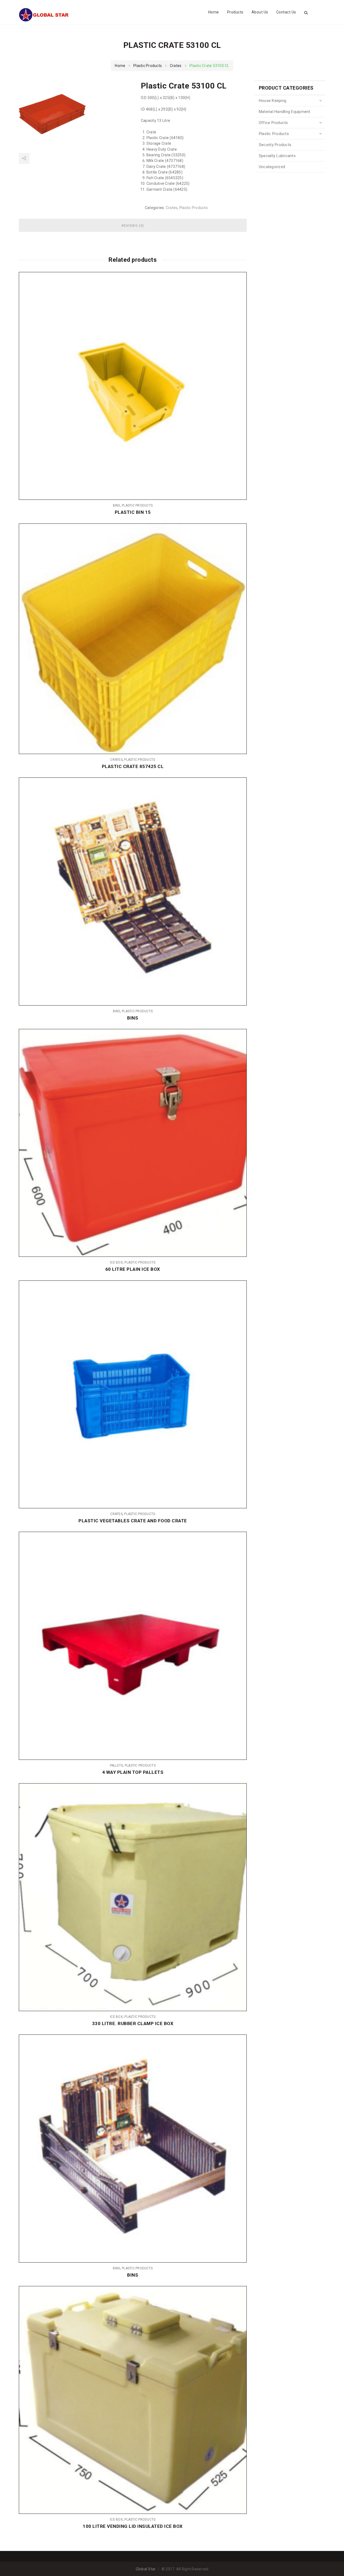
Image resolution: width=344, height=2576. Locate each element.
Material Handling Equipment (285, 112)
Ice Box (116, 1262)
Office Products (273, 123)
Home (214, 12)
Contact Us (286, 12)
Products (235, 12)
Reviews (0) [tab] (133, 226)
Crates (176, 66)
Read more (239, 386)
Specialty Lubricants (277, 156)
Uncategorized (272, 167)
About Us (260, 12)
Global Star (146, 2569)
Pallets (117, 1765)
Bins (117, 505)
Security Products (275, 145)
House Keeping (273, 101)
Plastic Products (148, 66)
